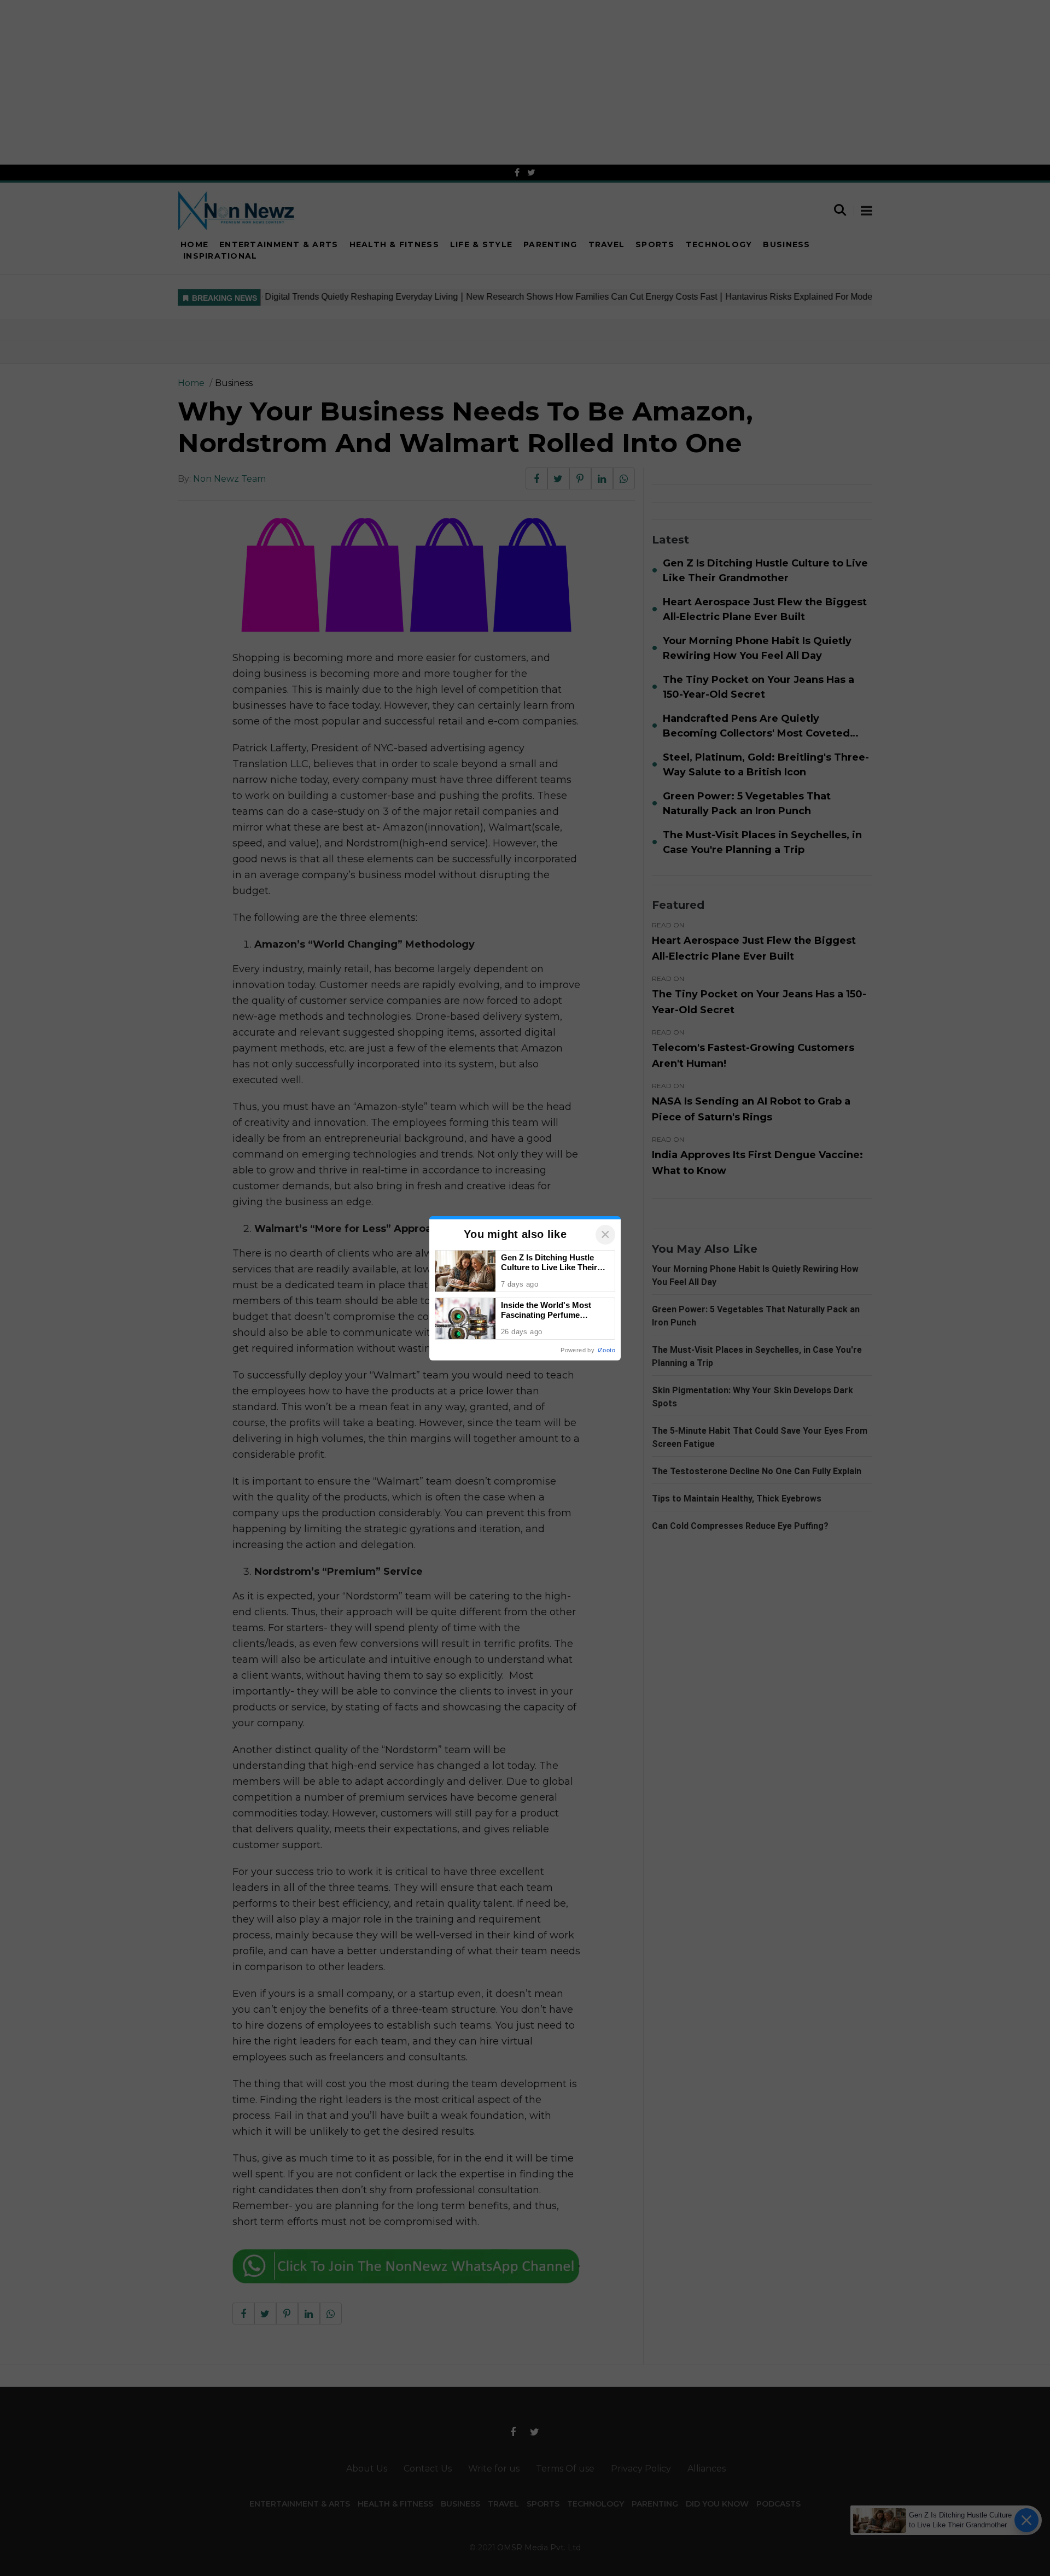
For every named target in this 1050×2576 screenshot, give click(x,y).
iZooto (606, 1350)
